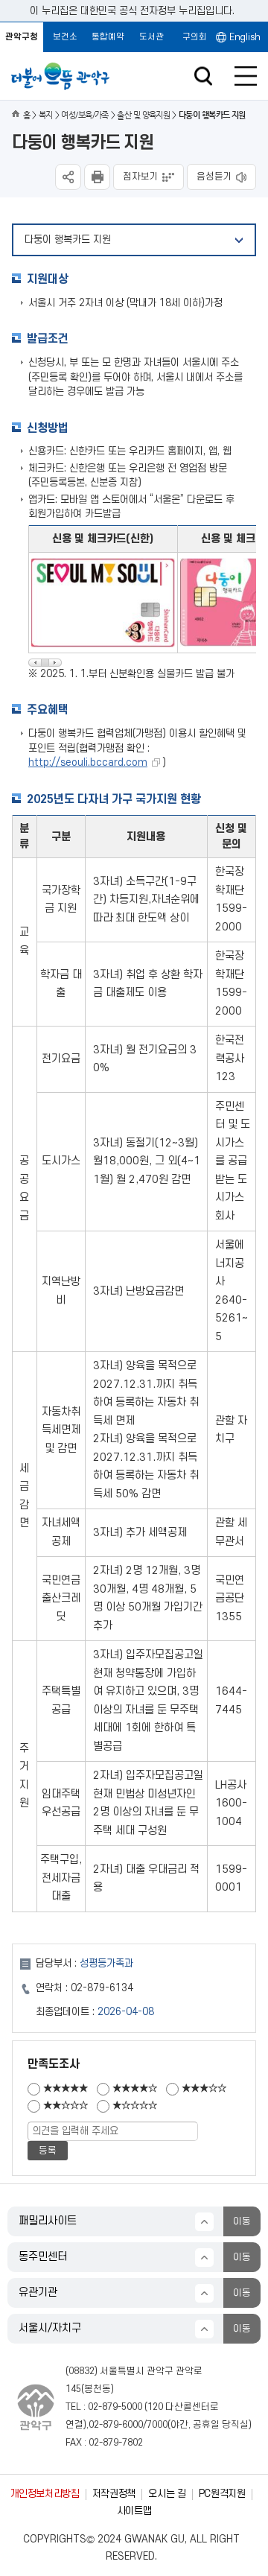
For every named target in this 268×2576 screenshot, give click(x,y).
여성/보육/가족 (85, 115)
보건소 (65, 37)
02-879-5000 (115, 2407)
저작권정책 (114, 2494)
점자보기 (141, 177)
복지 (46, 115)
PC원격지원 (222, 2494)
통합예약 (108, 37)
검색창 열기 (203, 76)
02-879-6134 (102, 1988)
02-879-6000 (116, 2425)
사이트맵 (134, 2511)
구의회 (195, 37)
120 (155, 2407)
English (245, 37)
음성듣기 (214, 177)
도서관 (151, 37)
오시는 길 (167, 2494)
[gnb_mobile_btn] (246, 76)
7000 (157, 2425)
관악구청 (22, 37)
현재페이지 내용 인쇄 (97, 177)
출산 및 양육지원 (143, 115)
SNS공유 (68, 177)
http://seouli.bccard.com (88, 762)
